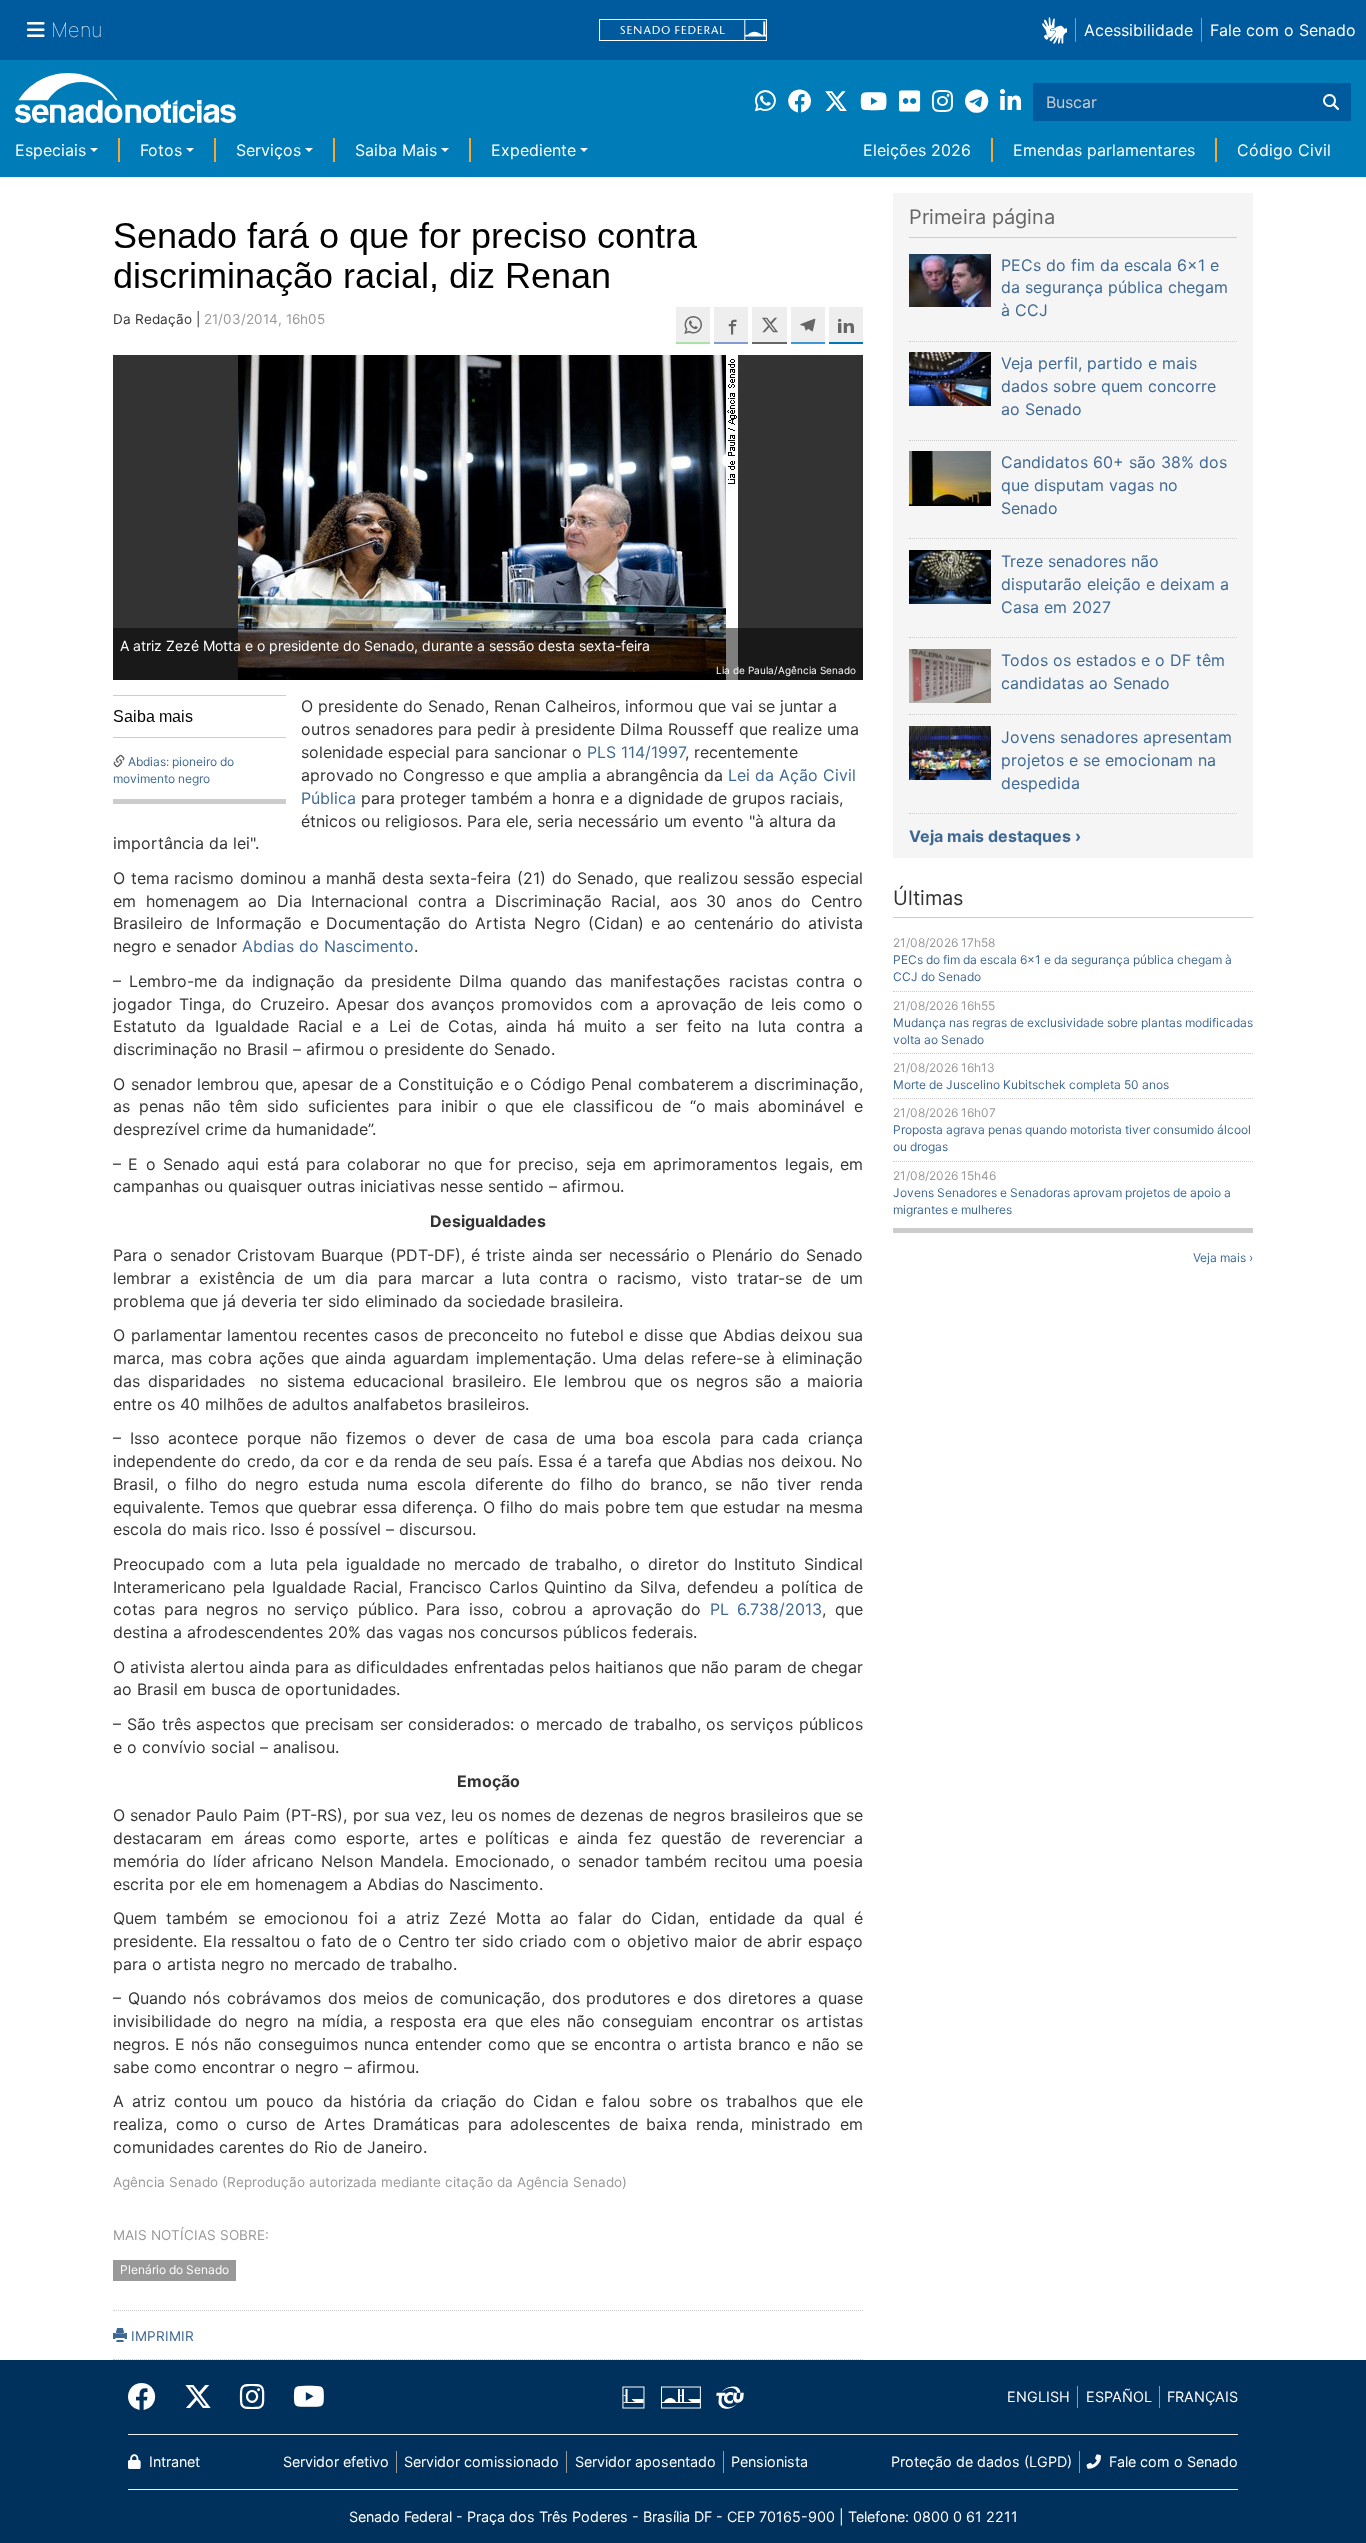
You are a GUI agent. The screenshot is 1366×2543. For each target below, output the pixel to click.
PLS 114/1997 (633, 752)
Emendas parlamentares (1104, 150)
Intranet (172, 2461)
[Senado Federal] (683, 30)
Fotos (161, 150)
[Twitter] (198, 2397)
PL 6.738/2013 (766, 1609)
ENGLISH (1038, 2396)
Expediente (533, 150)
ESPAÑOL (1119, 2396)
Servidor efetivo (336, 2461)
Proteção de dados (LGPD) (981, 2461)
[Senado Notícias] (125, 105)
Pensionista (769, 2461)
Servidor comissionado (481, 2461)
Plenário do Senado (174, 2269)
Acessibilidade (1138, 30)
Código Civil (1284, 150)
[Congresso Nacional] (681, 2395)
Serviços (268, 150)
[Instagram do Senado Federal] (252, 2397)
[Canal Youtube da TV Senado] (302, 2397)
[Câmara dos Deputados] (633, 2395)
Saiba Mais (396, 150)
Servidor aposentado (645, 2461)
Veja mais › (1223, 1257)
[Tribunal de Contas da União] (730, 2395)
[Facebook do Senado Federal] (149, 2397)
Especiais (50, 150)
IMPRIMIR (160, 2336)
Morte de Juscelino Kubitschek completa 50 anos (1031, 1084)
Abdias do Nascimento (328, 946)
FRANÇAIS (1202, 2396)
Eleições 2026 (917, 150)
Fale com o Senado (1283, 30)
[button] (1058, 29)
